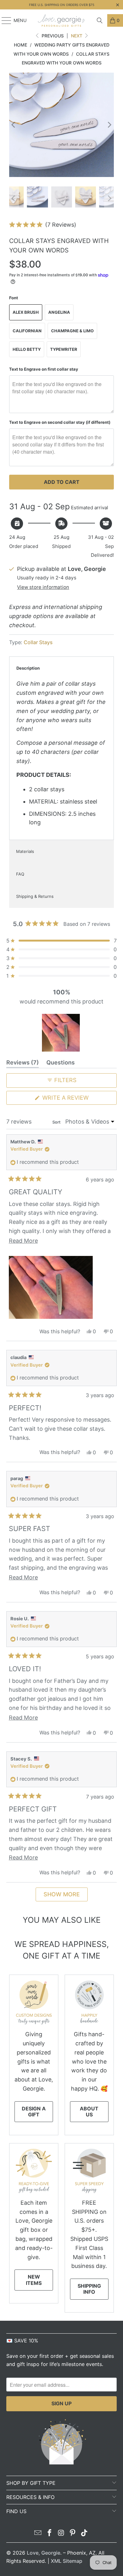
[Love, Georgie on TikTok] (85, 2533)
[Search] (100, 20)
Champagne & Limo (72, 331)
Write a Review (78, 1099)
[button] (43, 225)
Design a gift (34, 2112)
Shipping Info (89, 2289)
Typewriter (64, 349)
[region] (61, 1033)
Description (28, 668)
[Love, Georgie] (62, 20)
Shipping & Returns (35, 896)
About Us (89, 2112)
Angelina (59, 312)
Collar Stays (38, 642)
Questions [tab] (61, 1064)
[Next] (109, 125)
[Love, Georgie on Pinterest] (73, 2533)
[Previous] (14, 125)
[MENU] (3, 20)
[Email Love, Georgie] (38, 2533)
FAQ (20, 874)
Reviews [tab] (23, 1064)
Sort (57, 1122)
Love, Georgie (44, 2553)
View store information (43, 587)
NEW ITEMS (34, 2280)
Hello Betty (27, 349)
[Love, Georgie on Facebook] (50, 2533)
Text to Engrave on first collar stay (44, 369)
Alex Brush (26, 312)
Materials (25, 851)
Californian (27, 331)
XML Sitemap (67, 2561)
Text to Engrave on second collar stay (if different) (60, 422)
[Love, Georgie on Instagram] (61, 2533)
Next (77, 36)
